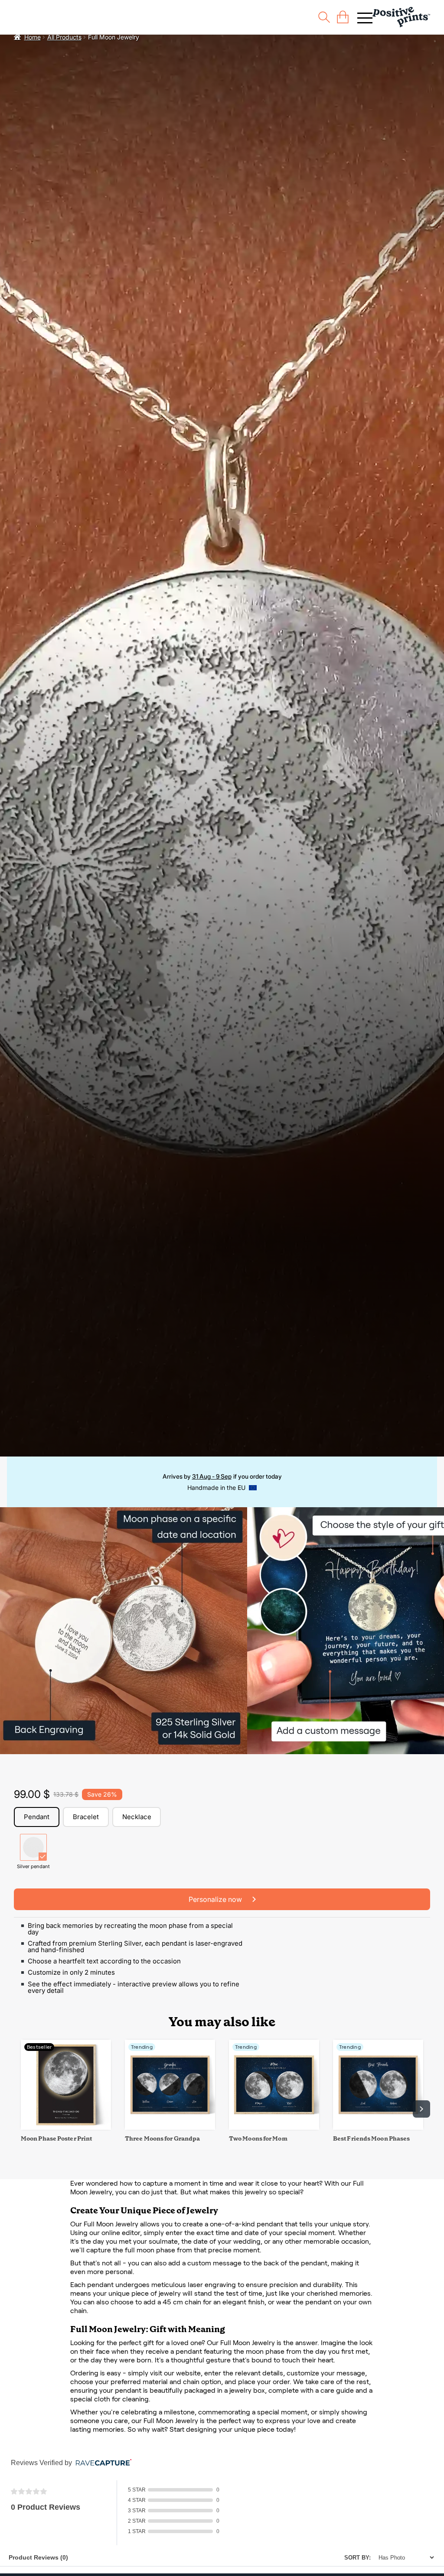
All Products (64, 37)
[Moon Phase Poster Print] (66, 2127)
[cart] (343, 17)
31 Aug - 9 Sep (212, 1476)
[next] (421, 2109)
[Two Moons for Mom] (274, 2127)
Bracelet (86, 1817)
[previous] (23, 2109)
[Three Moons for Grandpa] (170, 2127)
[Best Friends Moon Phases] (378, 2127)
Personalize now (216, 1899)
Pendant (37, 1817)
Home (33, 37)
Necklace (137, 1817)
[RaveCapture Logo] (101, 2463)
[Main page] (401, 17)
